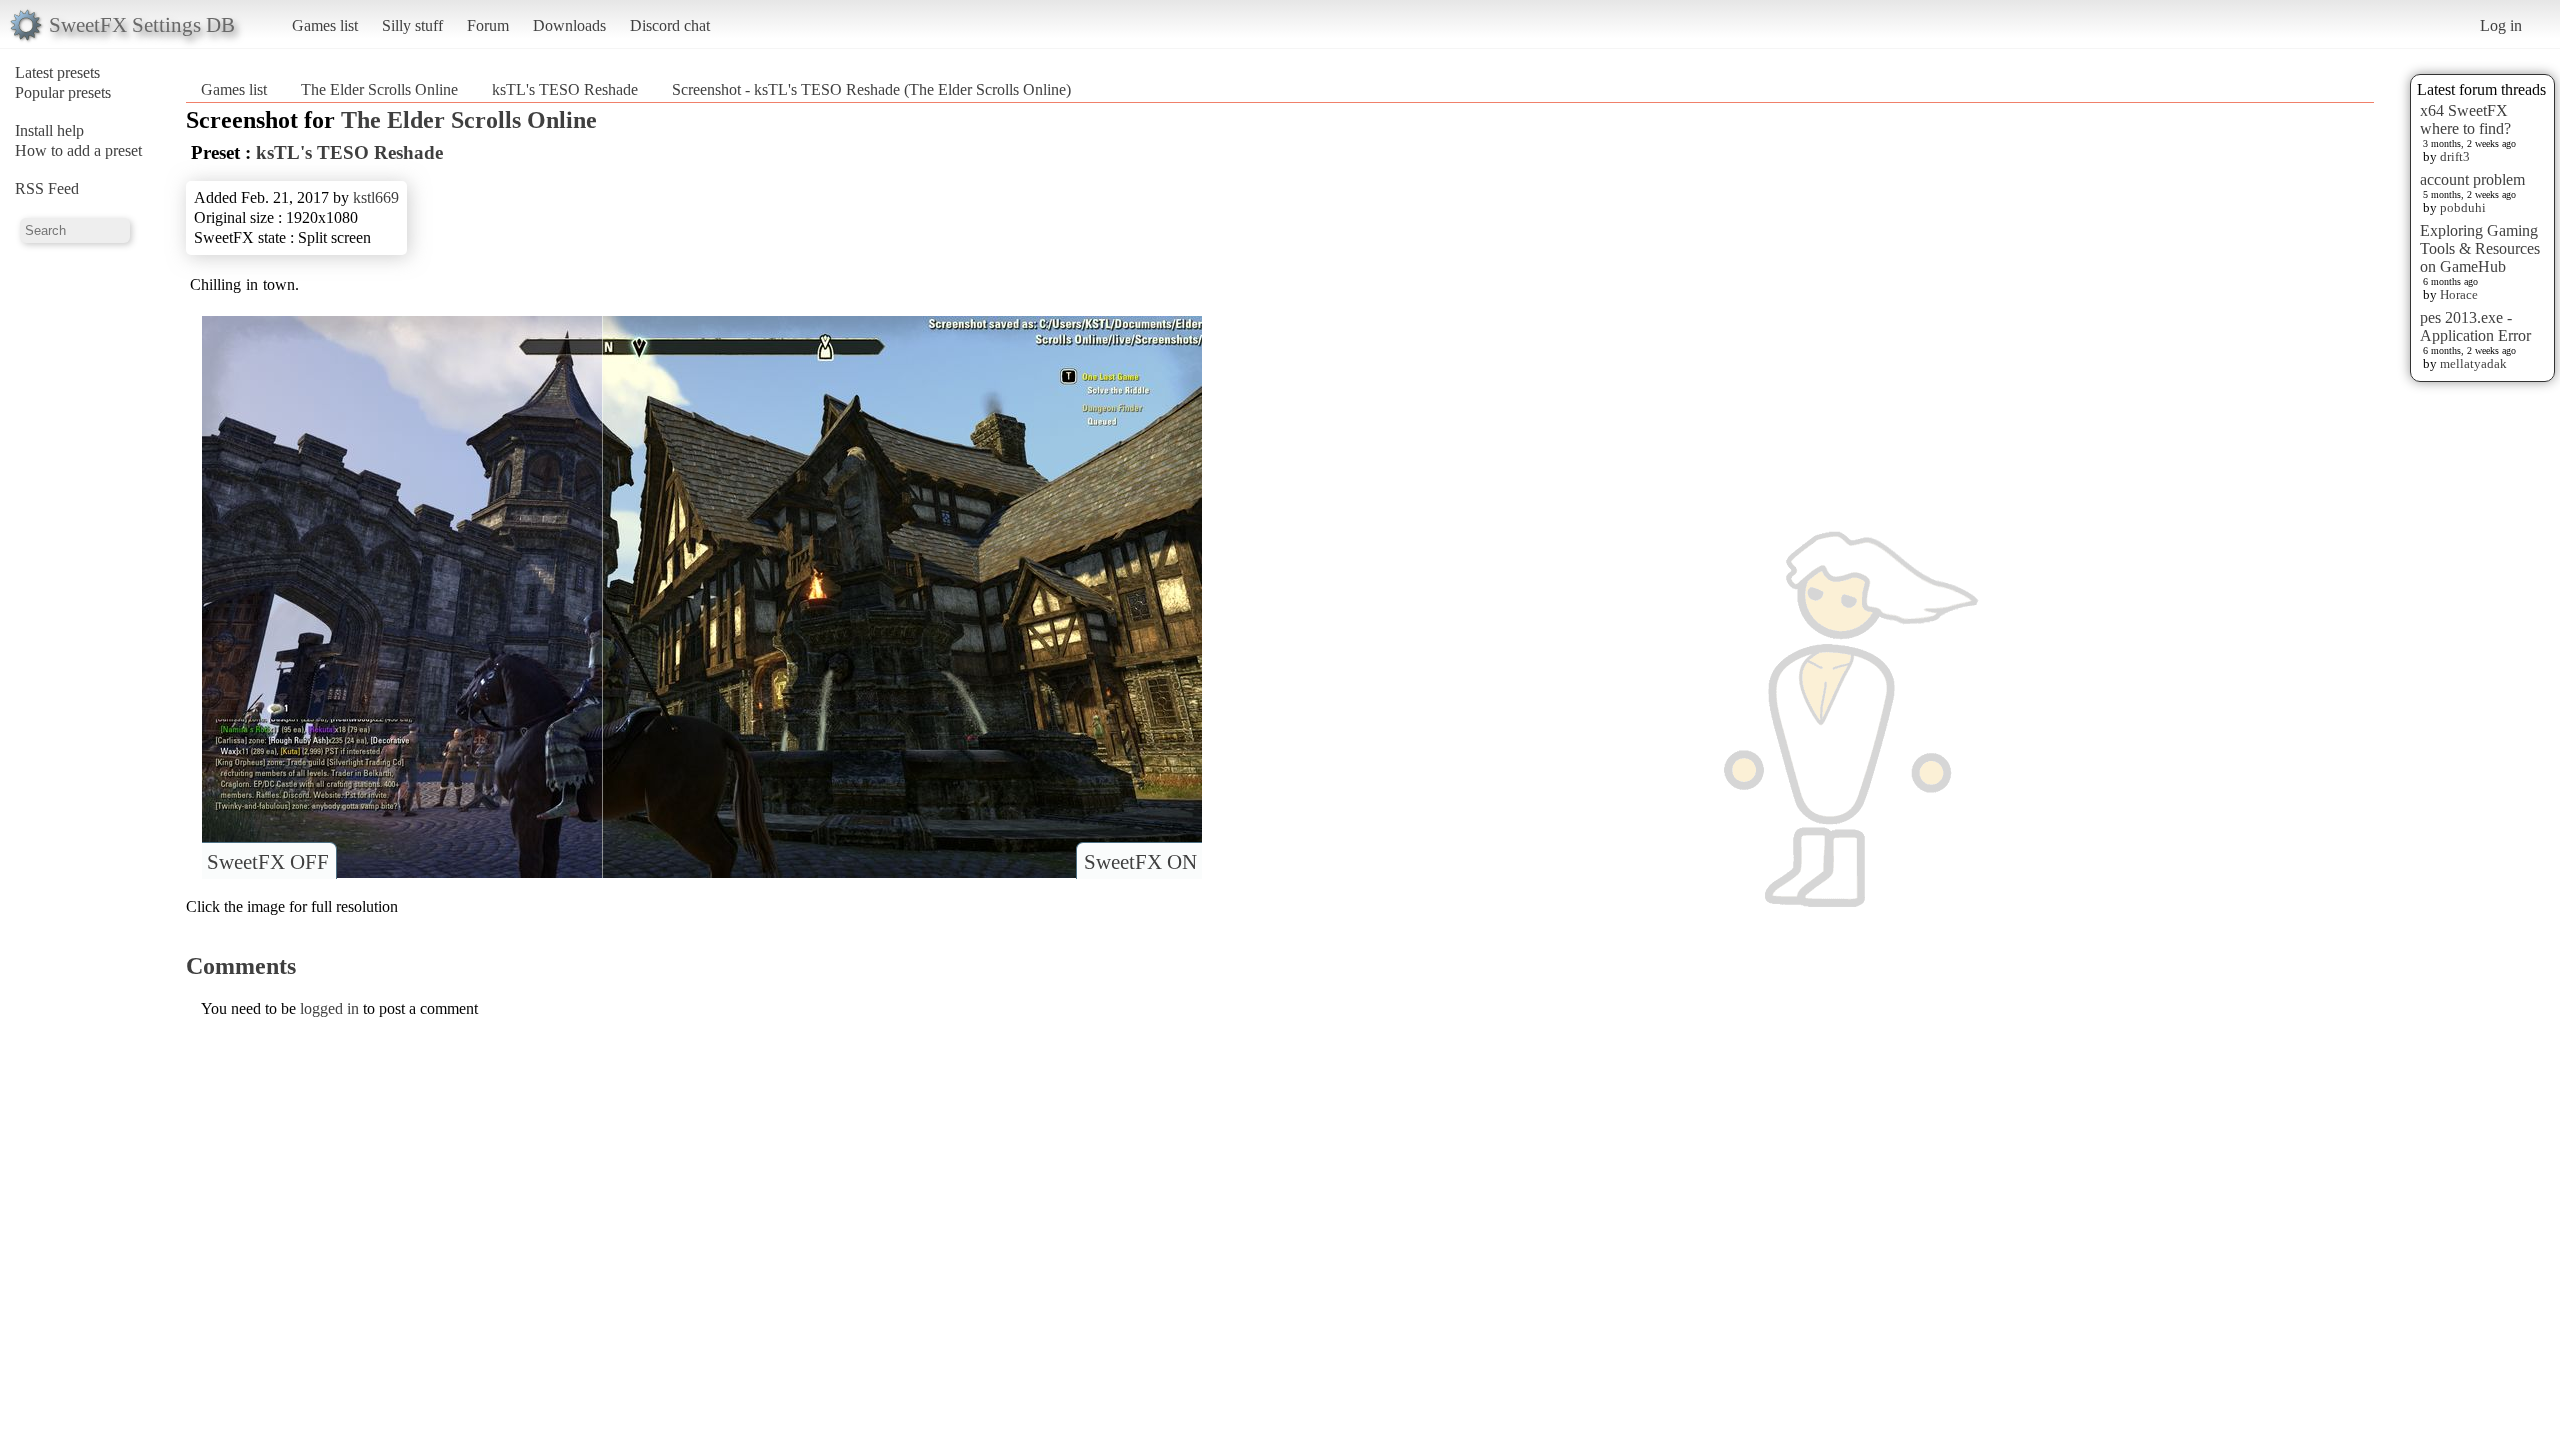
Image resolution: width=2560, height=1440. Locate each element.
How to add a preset (78, 150)
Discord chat (670, 25)
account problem (2472, 179)
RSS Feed (47, 188)
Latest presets (57, 72)
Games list (325, 25)
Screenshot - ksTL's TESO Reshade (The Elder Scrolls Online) (871, 89)
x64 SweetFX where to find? (2465, 119)
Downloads (569, 25)
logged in (329, 1008)
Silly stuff (412, 25)
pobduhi (2463, 207)
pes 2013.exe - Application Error (2475, 326)
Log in (2501, 25)
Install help (49, 130)
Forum (488, 25)
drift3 (2455, 156)
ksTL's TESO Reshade (565, 89)
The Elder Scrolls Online (379, 89)
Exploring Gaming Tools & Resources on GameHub (2480, 248)
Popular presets (63, 92)
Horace (2459, 294)
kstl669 (376, 197)
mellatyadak (2473, 363)
